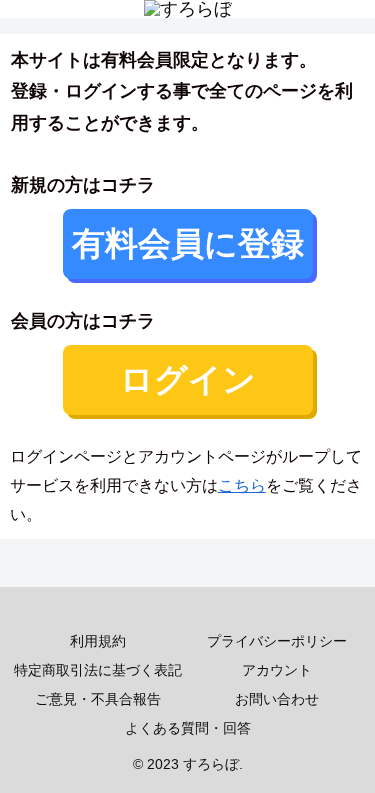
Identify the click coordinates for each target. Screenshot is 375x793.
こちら (242, 485)
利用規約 (98, 641)
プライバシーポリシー (277, 641)
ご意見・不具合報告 (98, 699)
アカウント (277, 670)
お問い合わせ (277, 699)
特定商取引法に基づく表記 (98, 670)
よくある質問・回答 (188, 728)
